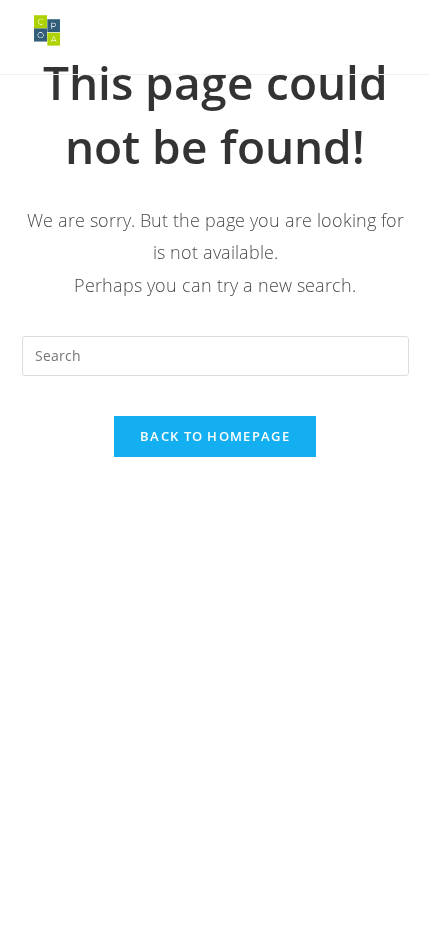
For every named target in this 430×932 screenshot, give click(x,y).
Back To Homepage (215, 436)
